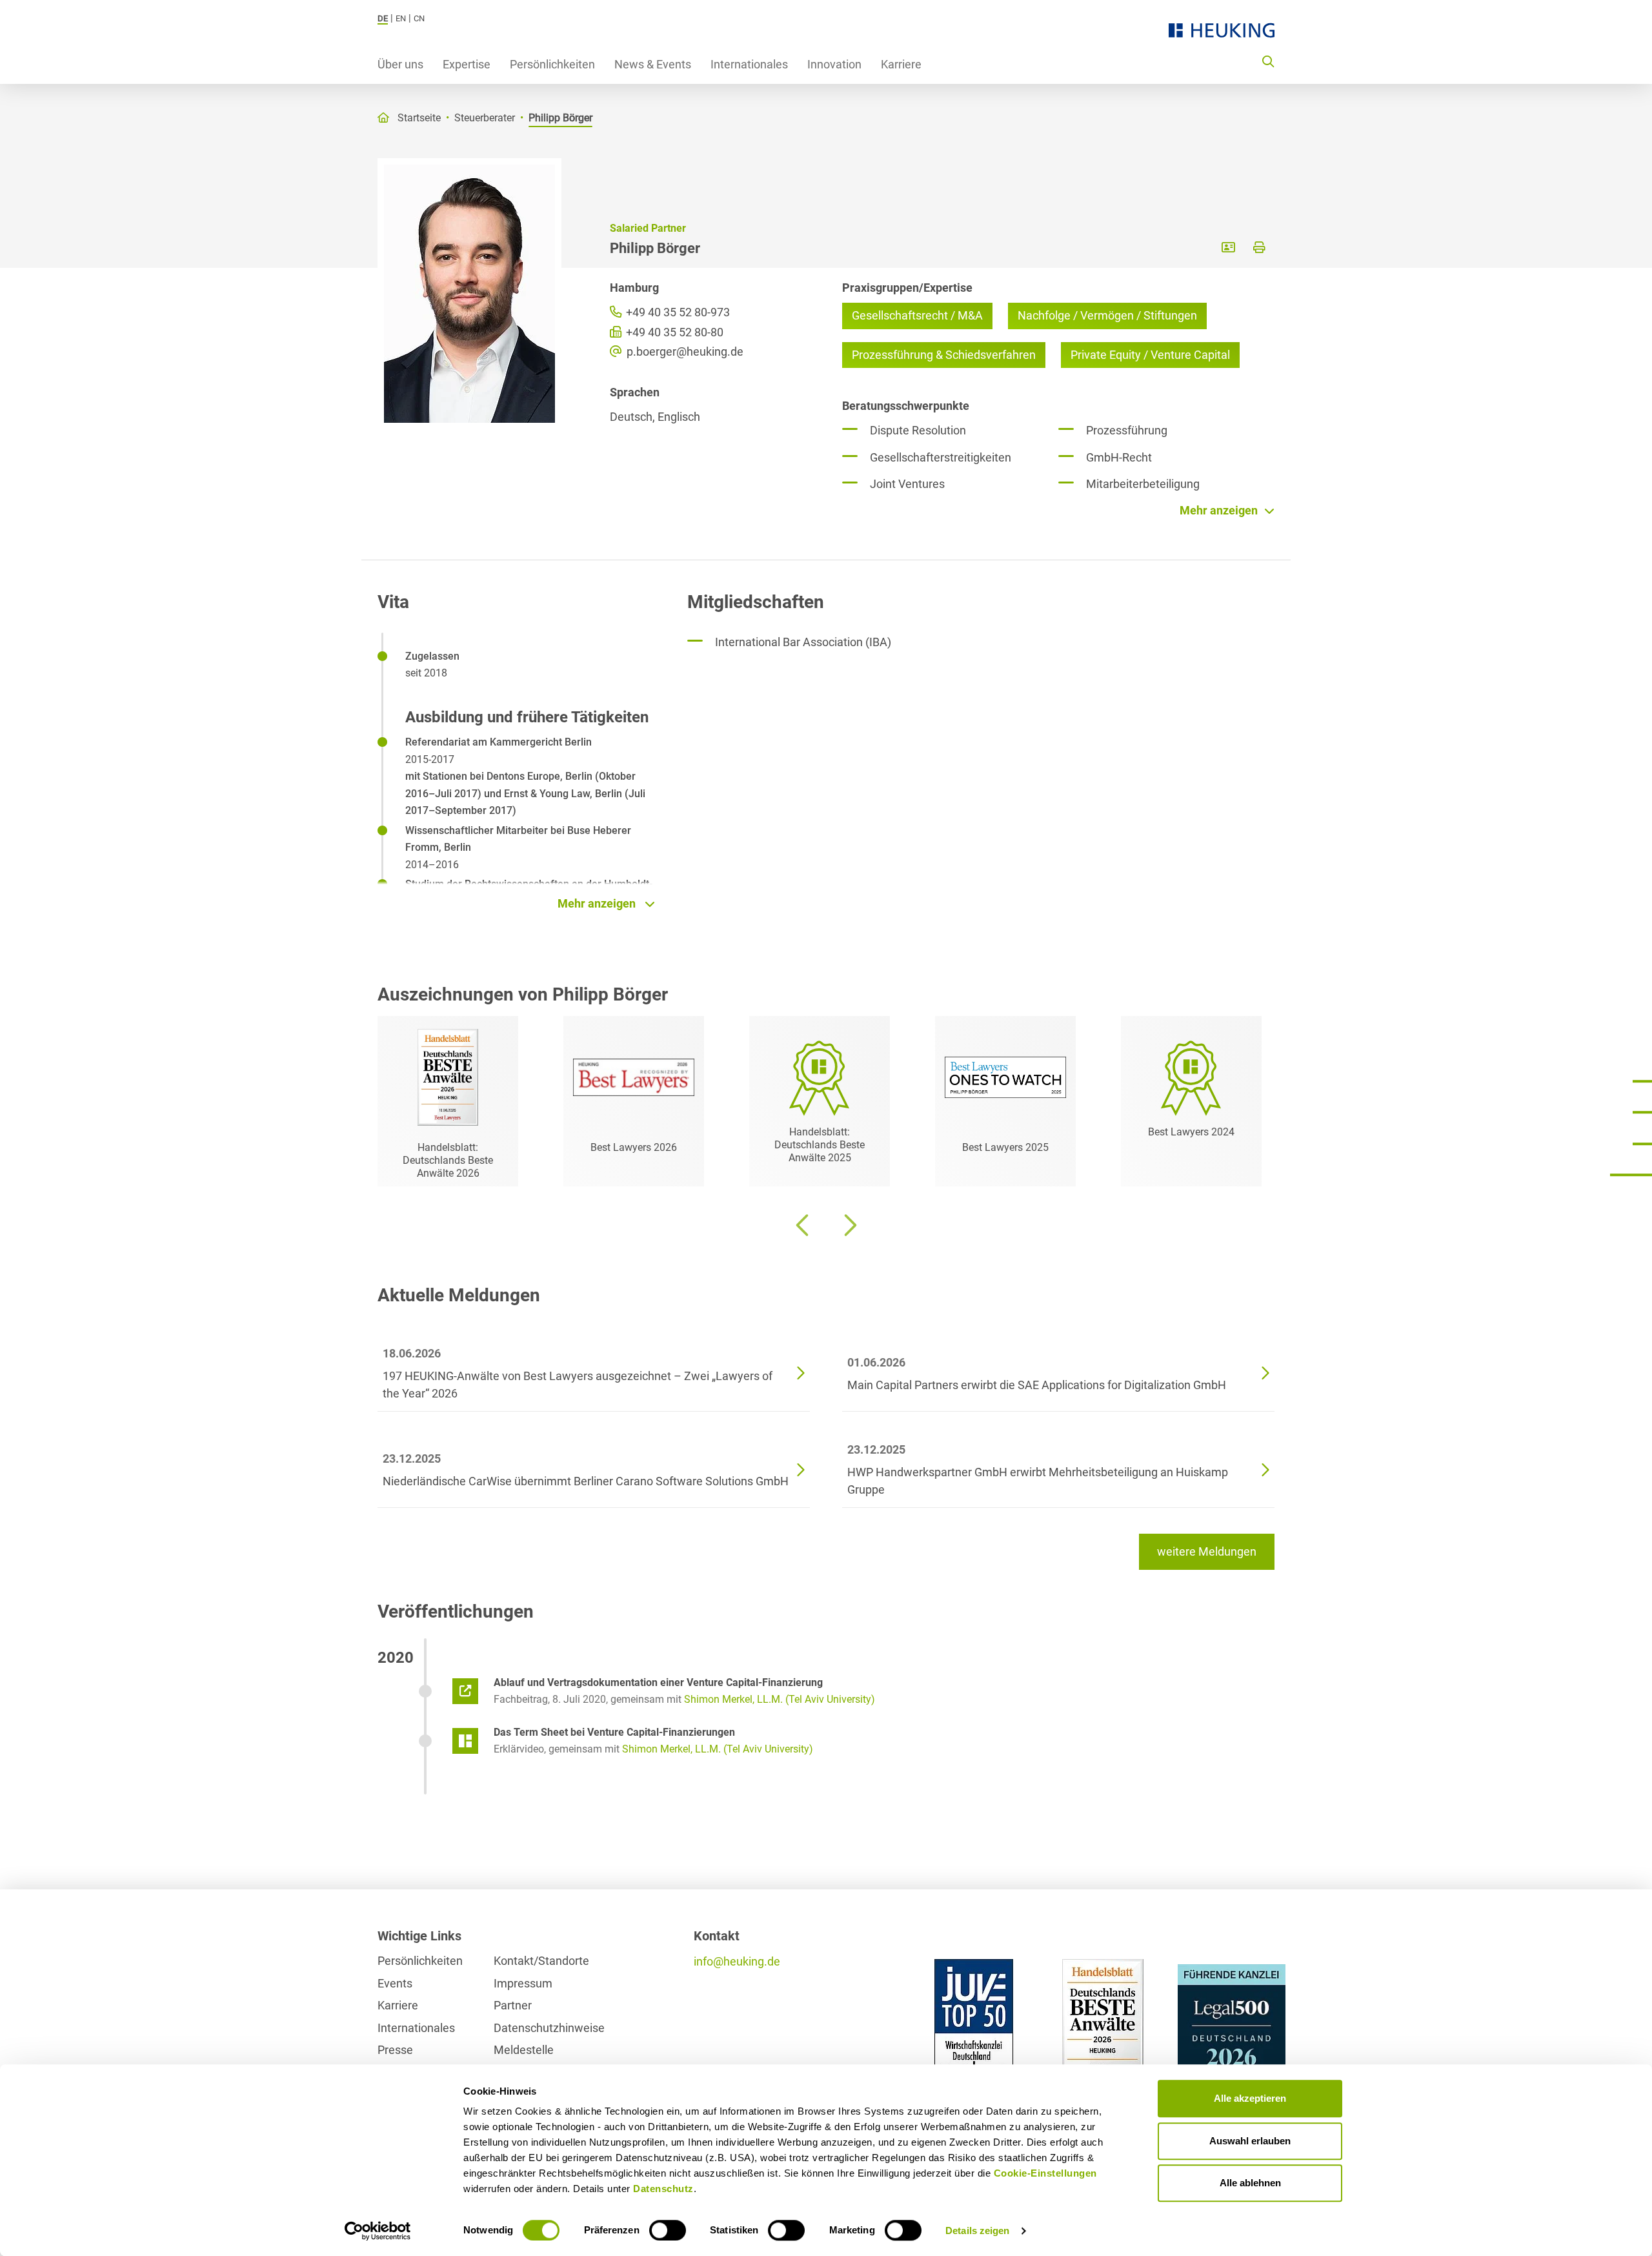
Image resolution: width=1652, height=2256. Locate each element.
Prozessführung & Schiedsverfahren (944, 355)
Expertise (467, 64)
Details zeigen (977, 2231)
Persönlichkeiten (552, 64)
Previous (803, 1225)
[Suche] (1268, 61)
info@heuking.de (737, 1961)
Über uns (400, 64)
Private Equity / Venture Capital (1150, 355)
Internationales (749, 64)
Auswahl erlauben (1250, 2141)
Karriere (901, 64)
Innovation (834, 64)
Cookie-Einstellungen (1045, 2173)
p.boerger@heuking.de (684, 351)
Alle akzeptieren (1250, 2098)
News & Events (653, 64)
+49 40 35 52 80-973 (677, 312)
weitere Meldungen (1207, 1551)
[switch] (668, 2230)
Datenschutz (663, 2189)
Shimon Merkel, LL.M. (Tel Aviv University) (780, 1699)
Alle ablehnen (1250, 2183)
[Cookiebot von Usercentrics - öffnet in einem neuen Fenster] (378, 2231)
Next (849, 1225)
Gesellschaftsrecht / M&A (917, 315)
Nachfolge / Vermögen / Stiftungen (1107, 315)
